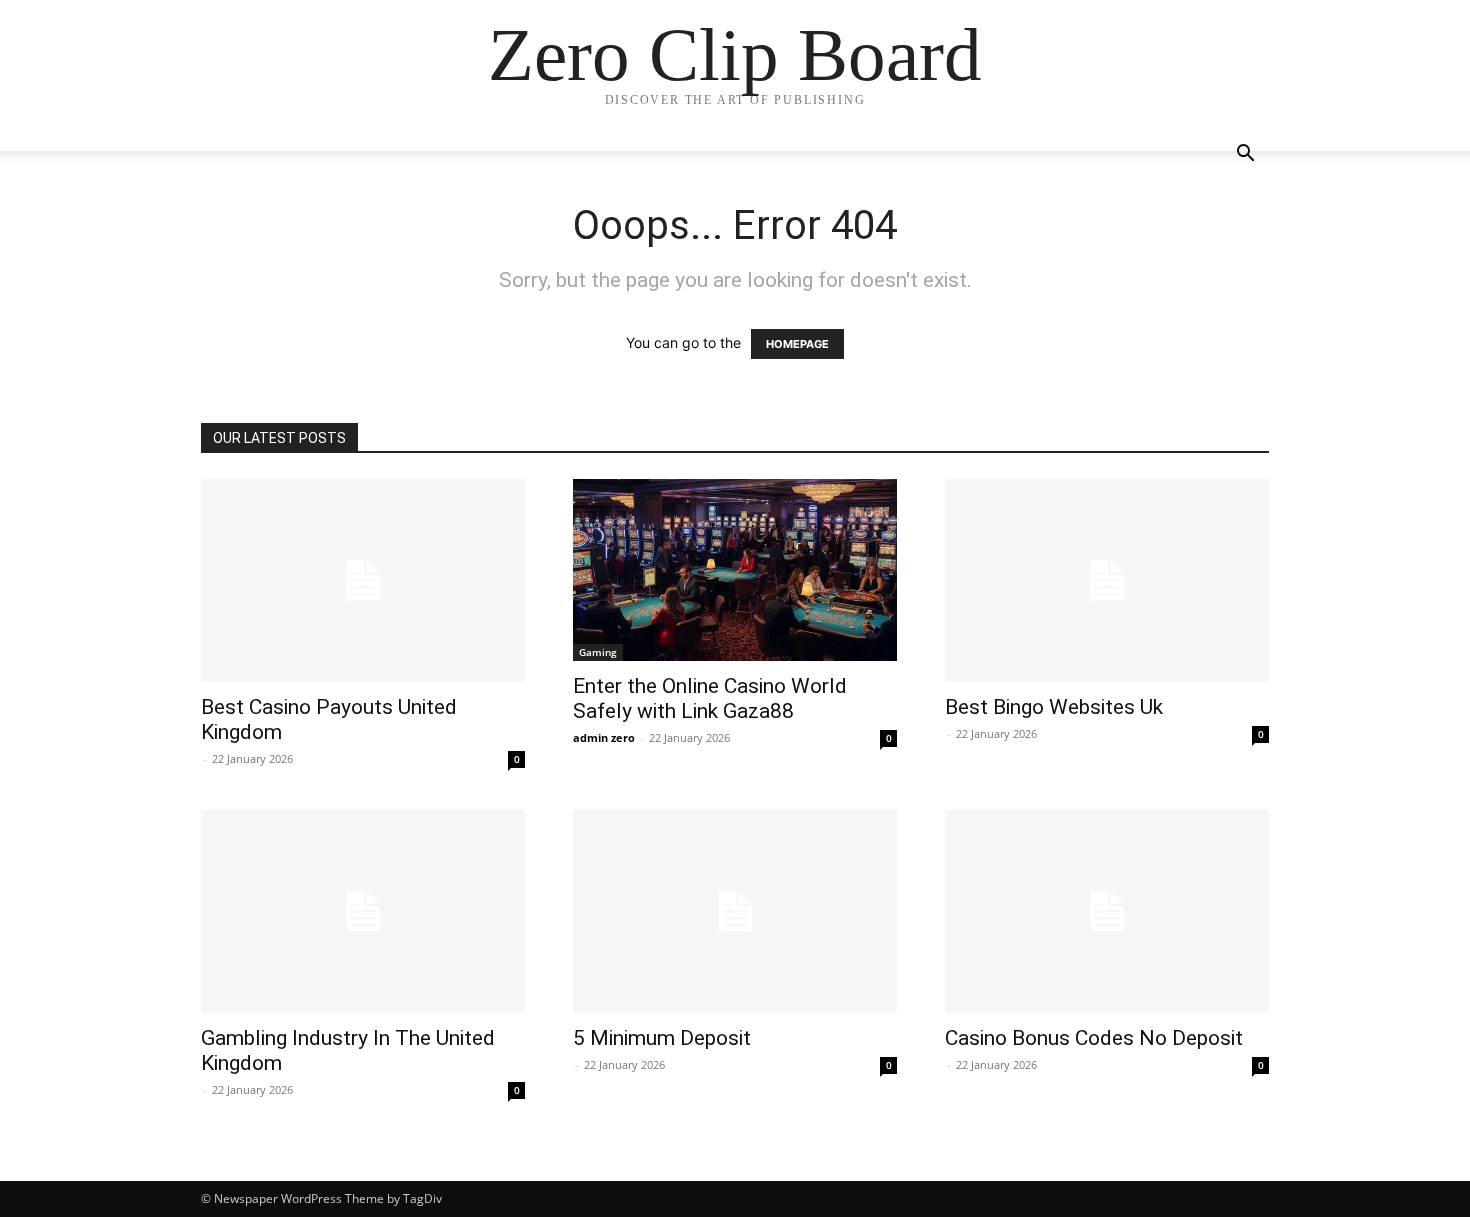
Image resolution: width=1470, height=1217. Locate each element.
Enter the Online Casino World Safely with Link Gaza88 (710, 698)
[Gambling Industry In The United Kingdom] (363, 911)
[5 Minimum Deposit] (735, 911)
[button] (1245, 155)
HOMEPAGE (797, 344)
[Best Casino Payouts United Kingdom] (363, 580)
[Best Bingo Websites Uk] (1107, 580)
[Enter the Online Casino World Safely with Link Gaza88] (735, 570)
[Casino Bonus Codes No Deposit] (1107, 911)
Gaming (598, 652)
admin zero (604, 737)
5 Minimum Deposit (662, 1038)
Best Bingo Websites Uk (1054, 707)
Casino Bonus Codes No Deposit (1094, 1038)
